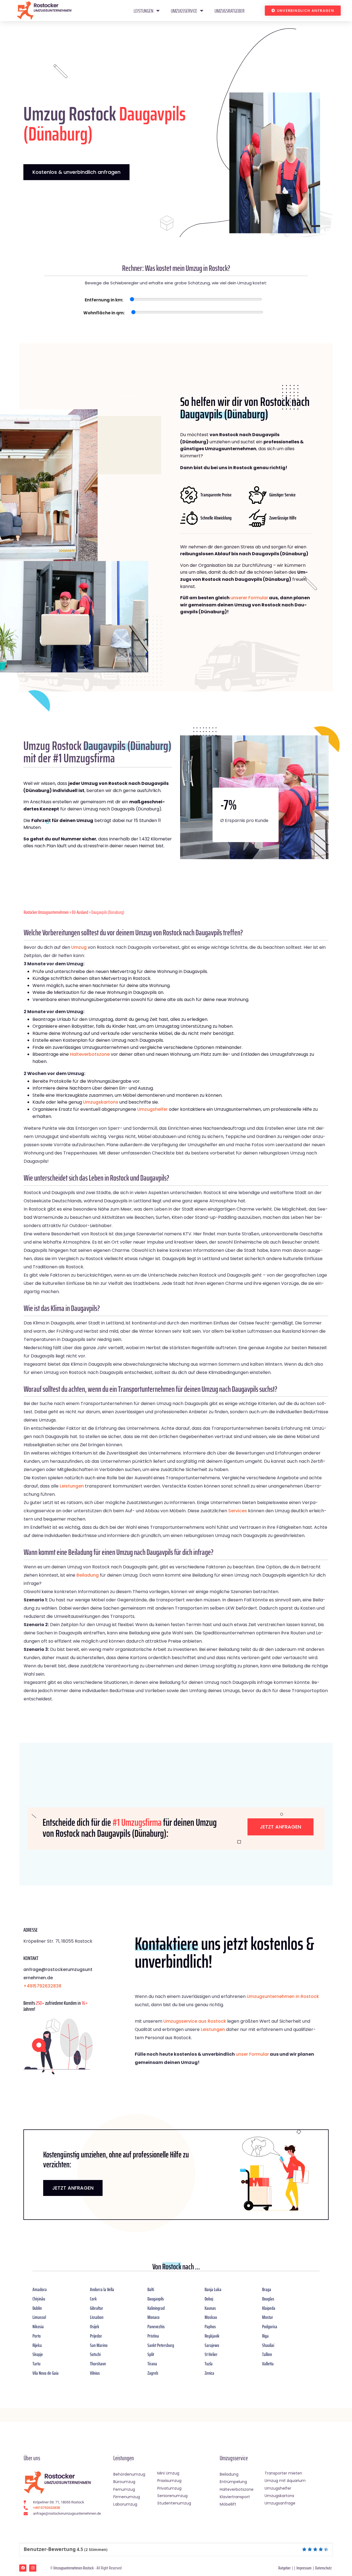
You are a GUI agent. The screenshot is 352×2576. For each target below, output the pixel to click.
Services (238, 1511)
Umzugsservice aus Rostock (195, 2021)
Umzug (79, 947)
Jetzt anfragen (280, 1827)
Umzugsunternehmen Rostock (74, 2568)
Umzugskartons (101, 1102)
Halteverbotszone (90, 1054)
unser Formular (252, 2054)
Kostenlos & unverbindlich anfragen (76, 172)
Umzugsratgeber (229, 11)
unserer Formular (249, 598)
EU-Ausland (80, 912)
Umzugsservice (184, 11)
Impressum (304, 2568)
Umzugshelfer (152, 1109)
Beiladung (88, 1575)
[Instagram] (33, 2568)
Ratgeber (284, 2568)
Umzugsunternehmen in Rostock (283, 1996)
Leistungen (144, 11)
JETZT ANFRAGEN (73, 2188)
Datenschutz (323, 2568)
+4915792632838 (42, 1986)
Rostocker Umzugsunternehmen (46, 912)
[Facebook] (23, 2568)
